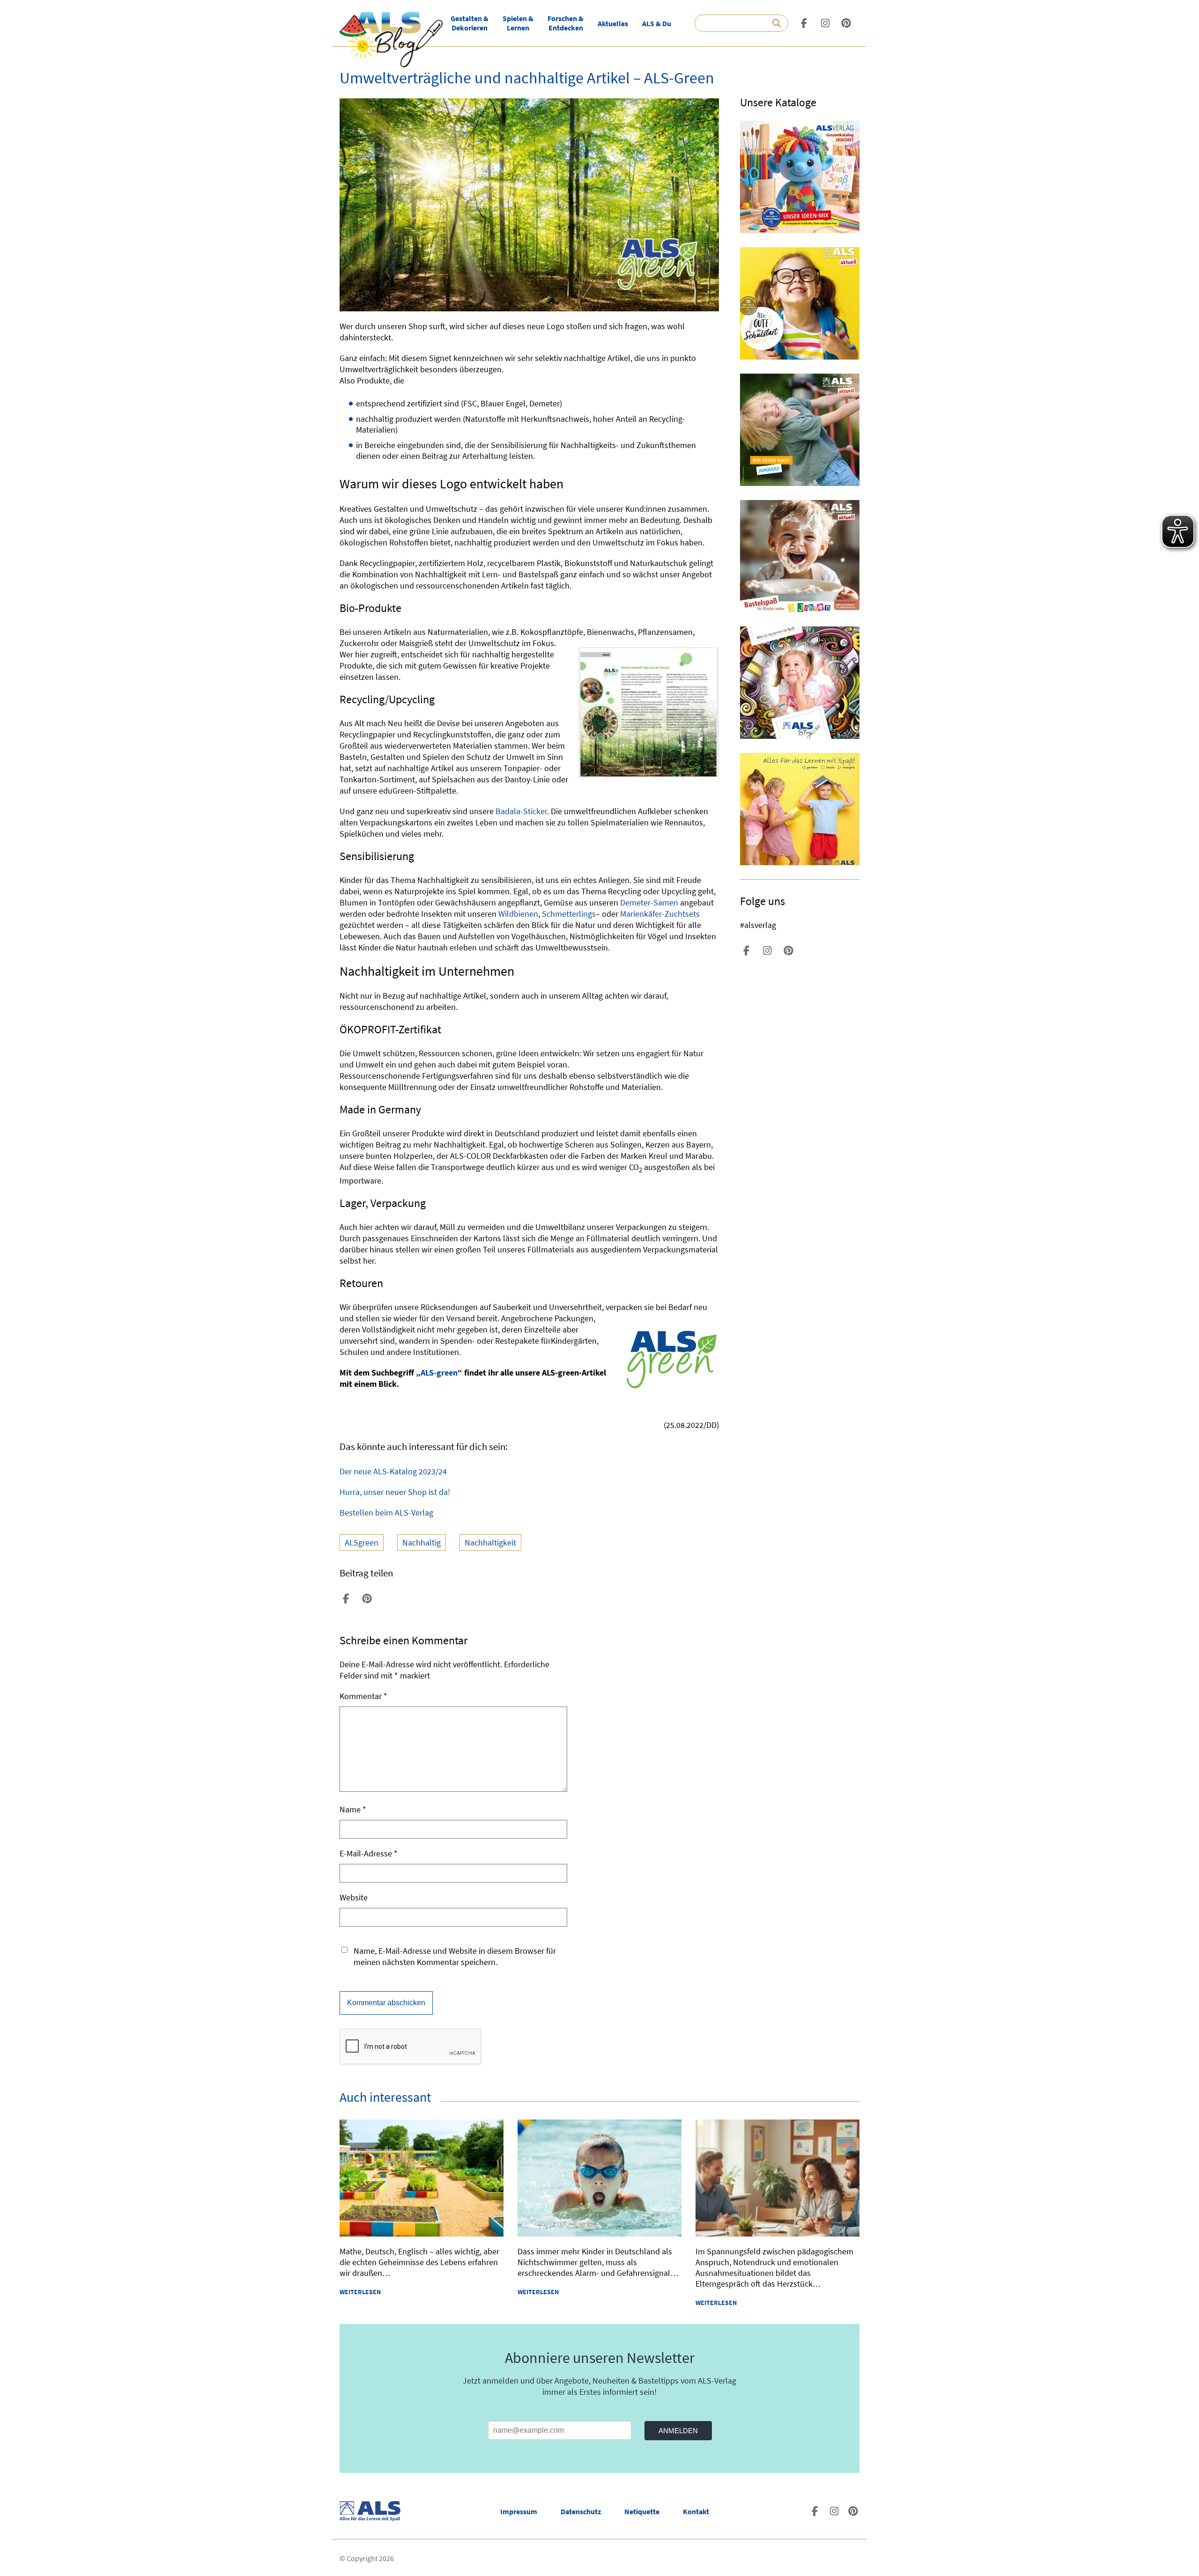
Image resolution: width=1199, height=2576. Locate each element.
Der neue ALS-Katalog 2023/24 (393, 1471)
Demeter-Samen (649, 902)
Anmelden (678, 2431)
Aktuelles (613, 23)
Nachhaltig (422, 1542)
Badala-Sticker (521, 811)
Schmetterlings (569, 914)
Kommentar (363, 1696)
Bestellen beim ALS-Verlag (386, 1512)
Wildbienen (518, 914)
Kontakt (696, 2511)
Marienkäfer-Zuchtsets (660, 914)
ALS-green (439, 1373)
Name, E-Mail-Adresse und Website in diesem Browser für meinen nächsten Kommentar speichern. (455, 1956)
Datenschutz (581, 2511)
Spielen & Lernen (518, 23)
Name (353, 1809)
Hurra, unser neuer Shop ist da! (395, 1492)
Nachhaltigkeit (490, 1542)
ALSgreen (362, 1542)
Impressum (519, 2511)
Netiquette (642, 2511)
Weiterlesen (360, 2292)
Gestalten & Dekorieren (470, 23)
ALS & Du (657, 23)
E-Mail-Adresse (369, 1853)
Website (354, 1897)
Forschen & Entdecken (566, 23)
